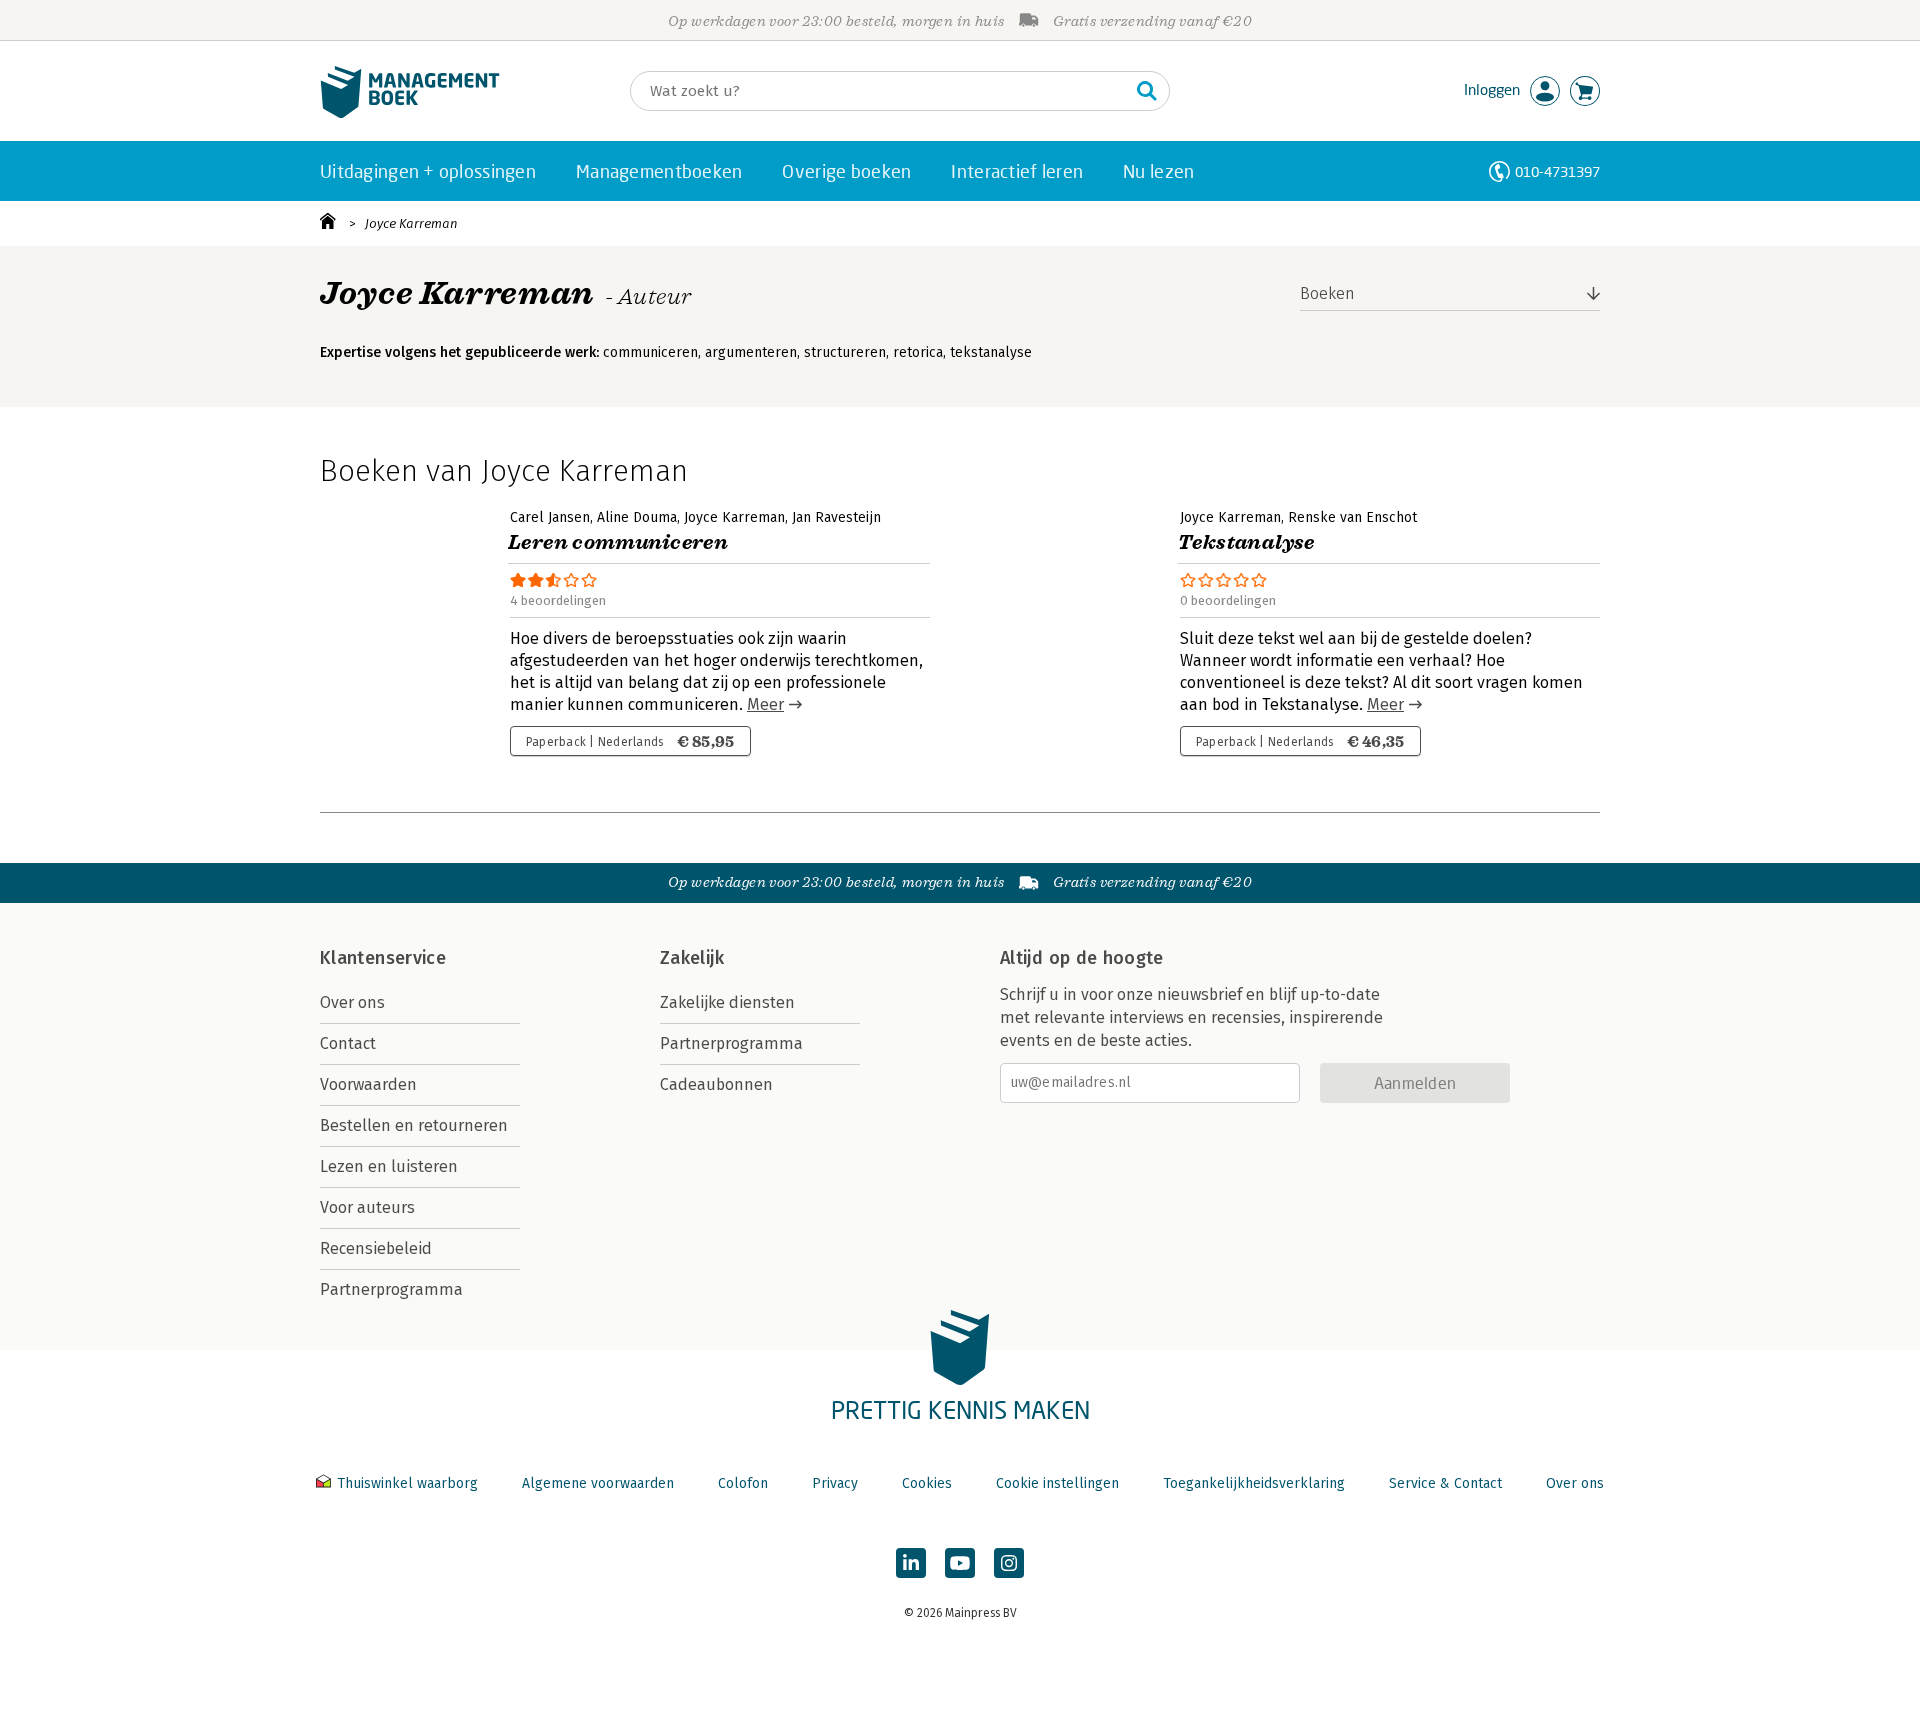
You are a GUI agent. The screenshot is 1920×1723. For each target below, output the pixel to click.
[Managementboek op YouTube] (960, 1563)
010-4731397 (1557, 171)
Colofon (743, 1483)
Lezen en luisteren (389, 1166)
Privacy (835, 1483)
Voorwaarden (368, 1084)
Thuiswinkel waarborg (407, 1483)
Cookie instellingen (1057, 1483)
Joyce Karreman (411, 223)
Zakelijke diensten (727, 1002)
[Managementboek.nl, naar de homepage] (410, 113)
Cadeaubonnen (716, 1084)
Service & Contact (1445, 1483)
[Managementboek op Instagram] (1009, 1563)
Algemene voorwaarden (598, 1483)
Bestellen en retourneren (414, 1125)
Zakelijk (692, 958)
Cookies (927, 1483)
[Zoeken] (1147, 91)
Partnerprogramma (391, 1289)
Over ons (352, 1002)
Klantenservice (383, 958)
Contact (348, 1043)
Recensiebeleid (376, 1248)
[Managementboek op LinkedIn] (911, 1563)
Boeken (1327, 293)
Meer (765, 704)
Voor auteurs (367, 1207)
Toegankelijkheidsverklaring (1254, 1483)
